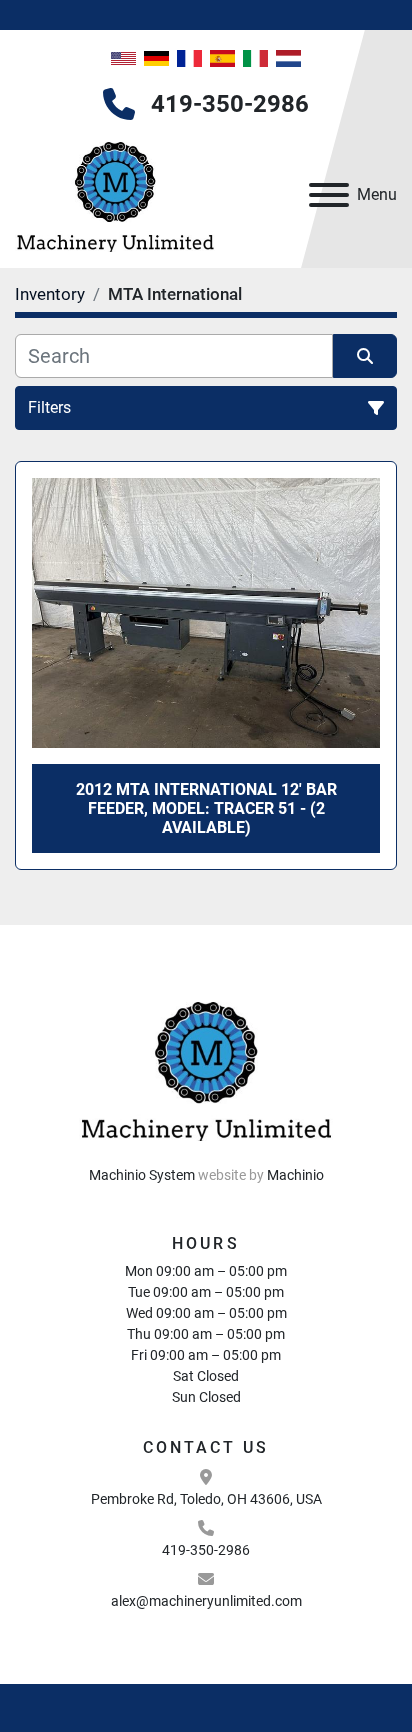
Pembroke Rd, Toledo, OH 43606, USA (206, 1499)
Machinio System (142, 1175)
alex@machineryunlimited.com (206, 1601)
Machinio (295, 1175)
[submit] (365, 356)
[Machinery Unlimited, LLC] (206, 1067)
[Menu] (329, 195)
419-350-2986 (230, 104)
